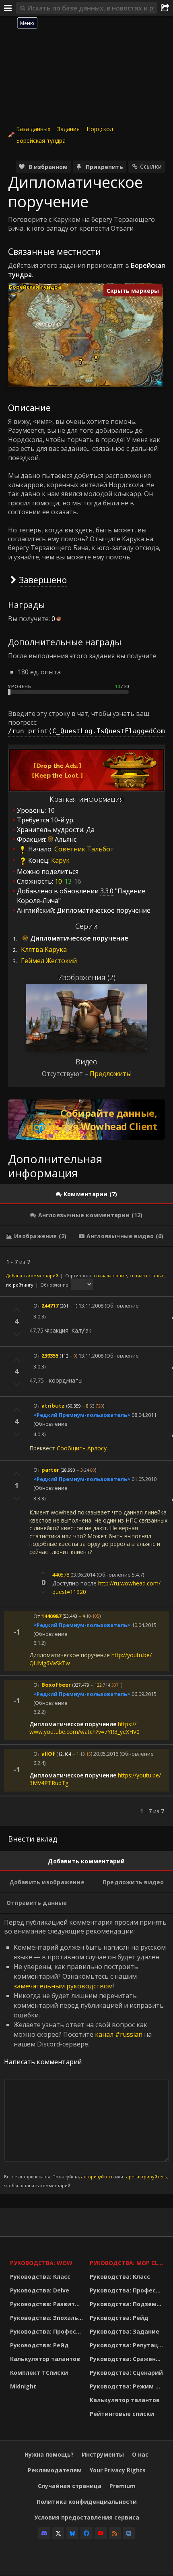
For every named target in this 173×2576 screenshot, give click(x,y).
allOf (48, 1754)
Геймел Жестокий (49, 961)
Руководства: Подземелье (128, 2304)
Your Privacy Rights (118, 2470)
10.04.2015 (144, 1625)
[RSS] (115, 2533)
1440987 (51, 1616)
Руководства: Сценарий (126, 2373)
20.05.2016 (106, 1754)
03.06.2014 (83, 1575)
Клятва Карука (44, 949)
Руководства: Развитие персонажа (48, 2304)
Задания (68, 129)
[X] (58, 2533)
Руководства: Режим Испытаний (128, 2386)
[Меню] (8, 8)
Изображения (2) (87, 977)
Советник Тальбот (84, 849)
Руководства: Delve (40, 2290)
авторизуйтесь (98, 2177)
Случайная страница (70, 2486)
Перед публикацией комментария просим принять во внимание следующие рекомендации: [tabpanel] (86, 2053)
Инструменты (103, 2454)
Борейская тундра (41, 141)
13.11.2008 (91, 1306)
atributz (53, 1406)
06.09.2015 (144, 1694)
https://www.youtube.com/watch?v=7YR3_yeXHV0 (84, 1728)
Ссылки (151, 166)
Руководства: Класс (40, 2277)
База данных (33, 129)
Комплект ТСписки (39, 2373)
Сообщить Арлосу (82, 1448)
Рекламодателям (55, 2470)
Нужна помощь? (49, 2454)
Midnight (23, 2386)
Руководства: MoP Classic (128, 2263)
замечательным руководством (63, 1986)
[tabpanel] (86, 1536)
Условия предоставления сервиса (87, 2517)
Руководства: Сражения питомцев (128, 2359)
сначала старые (147, 1275)
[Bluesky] (72, 2533)
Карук (60, 860)
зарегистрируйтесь (146, 2177)
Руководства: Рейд (39, 2345)
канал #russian (119, 2034)
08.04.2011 (144, 1415)
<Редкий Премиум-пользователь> (82, 1415)
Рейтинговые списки (122, 2414)
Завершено (43, 580)
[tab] (86, 1194)
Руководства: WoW (41, 2263)
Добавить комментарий (32, 1275)
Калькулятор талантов (45, 2359)
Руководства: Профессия (48, 2331)
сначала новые (110, 1275)
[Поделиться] (165, 8)
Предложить (110, 1074)
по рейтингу (20, 1285)
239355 (50, 1356)
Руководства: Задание (125, 2331)
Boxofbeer (56, 1685)
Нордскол (100, 129)
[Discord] (44, 2533)
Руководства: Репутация (128, 2345)
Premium (123, 2486)
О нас (140, 2454)
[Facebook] (86, 2533)
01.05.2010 (144, 1479)
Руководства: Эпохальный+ (48, 2318)
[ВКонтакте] (129, 2533)
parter (50, 1470)
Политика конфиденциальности (87, 2502)
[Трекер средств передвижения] (86, 1120)
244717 (50, 1306)
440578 (61, 1575)
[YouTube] (101, 2533)
